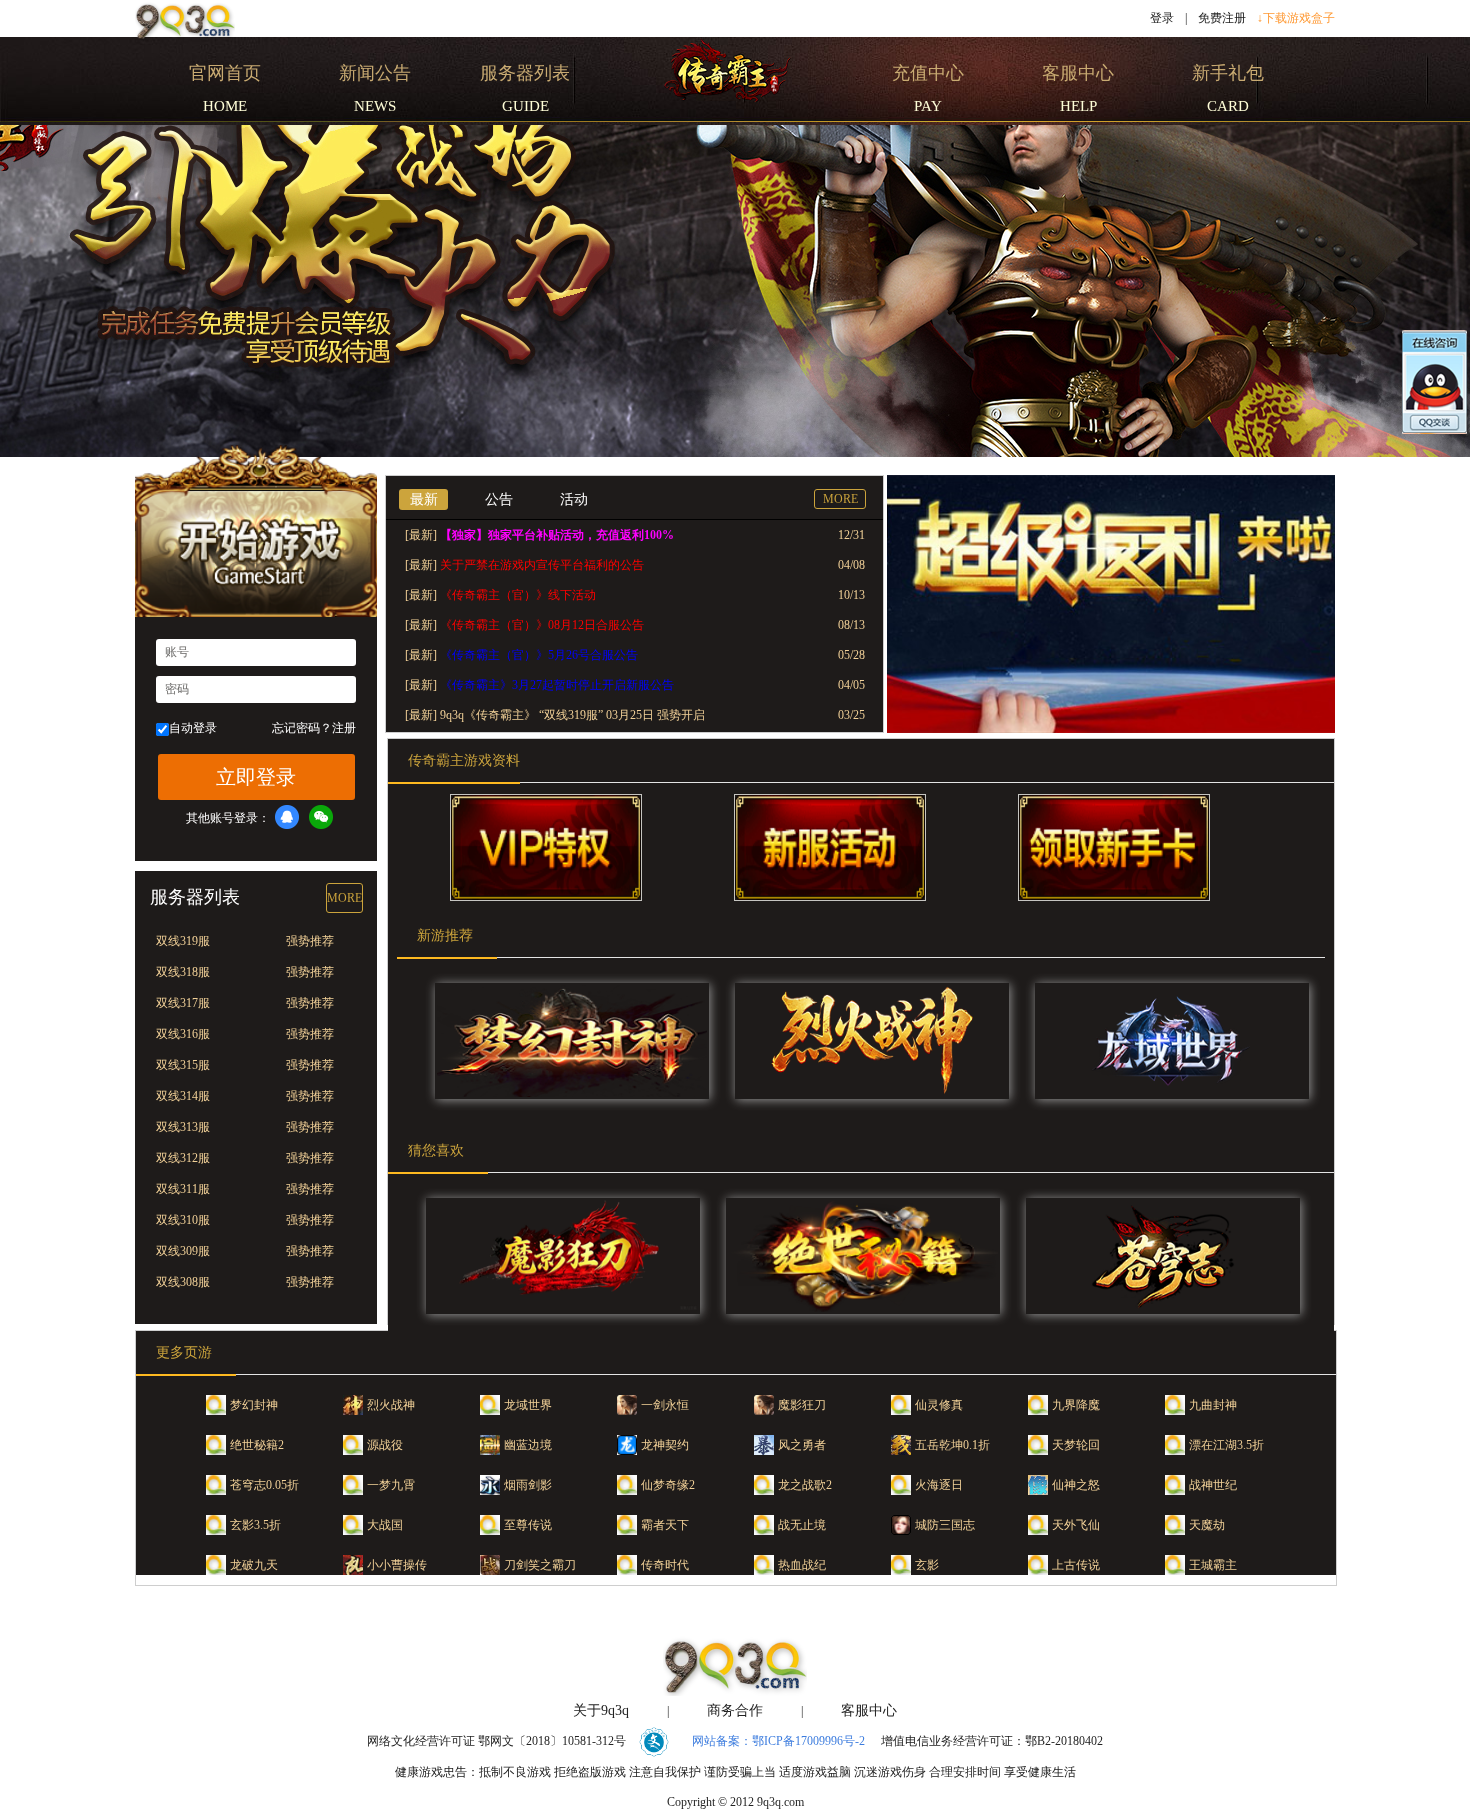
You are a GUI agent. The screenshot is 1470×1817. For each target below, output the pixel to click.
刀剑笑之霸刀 (540, 1565)
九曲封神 (1213, 1405)
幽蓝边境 (528, 1445)
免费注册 (1222, 18)
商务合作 (735, 1710)
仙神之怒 (1076, 1485)
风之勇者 (802, 1445)
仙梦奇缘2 (668, 1485)
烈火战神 (391, 1405)
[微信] (321, 817)
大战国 (385, 1525)
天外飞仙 (1076, 1525)
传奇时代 (665, 1565)
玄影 (927, 1565)
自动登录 (193, 728)
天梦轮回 (1076, 1445)
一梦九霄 (391, 1485)
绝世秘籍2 (257, 1445)
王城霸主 (1213, 1565)
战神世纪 (1213, 1485)
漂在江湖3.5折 (1226, 1445)
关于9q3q (601, 1710)
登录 (1162, 18)
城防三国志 (945, 1525)
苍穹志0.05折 (264, 1485)
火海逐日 (939, 1485)
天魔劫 (1207, 1525)
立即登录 (256, 777)
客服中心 (869, 1710)
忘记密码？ (302, 728)
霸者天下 (665, 1525)
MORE (344, 898)
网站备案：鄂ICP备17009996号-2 (778, 1741)
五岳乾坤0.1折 (952, 1445)
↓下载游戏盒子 (1296, 18)
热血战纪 (802, 1565)
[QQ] (287, 817)
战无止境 (802, 1525)
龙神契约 (665, 1445)
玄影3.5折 (255, 1525)
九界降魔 (1076, 1405)
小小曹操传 (397, 1565)
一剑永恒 (665, 1405)
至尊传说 (528, 1525)
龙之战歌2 (805, 1485)
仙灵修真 (939, 1405)
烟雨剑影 (528, 1485)
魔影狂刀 (802, 1405)
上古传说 (1076, 1565)
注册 (344, 728)
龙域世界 (528, 1405)
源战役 (385, 1445)
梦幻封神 (254, 1405)
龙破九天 (254, 1565)
